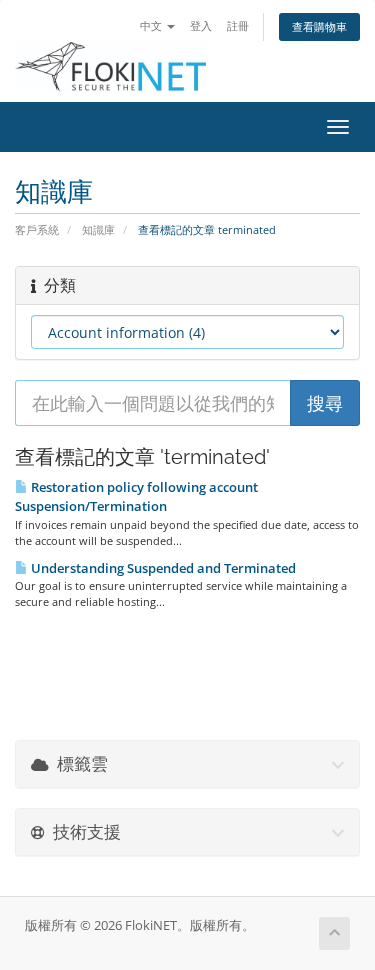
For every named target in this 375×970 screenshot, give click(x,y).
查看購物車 (319, 26)
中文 (152, 25)
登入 (201, 25)
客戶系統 (37, 229)
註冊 (238, 25)
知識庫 (98, 229)
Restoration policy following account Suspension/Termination (136, 496)
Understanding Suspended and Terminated (162, 568)
